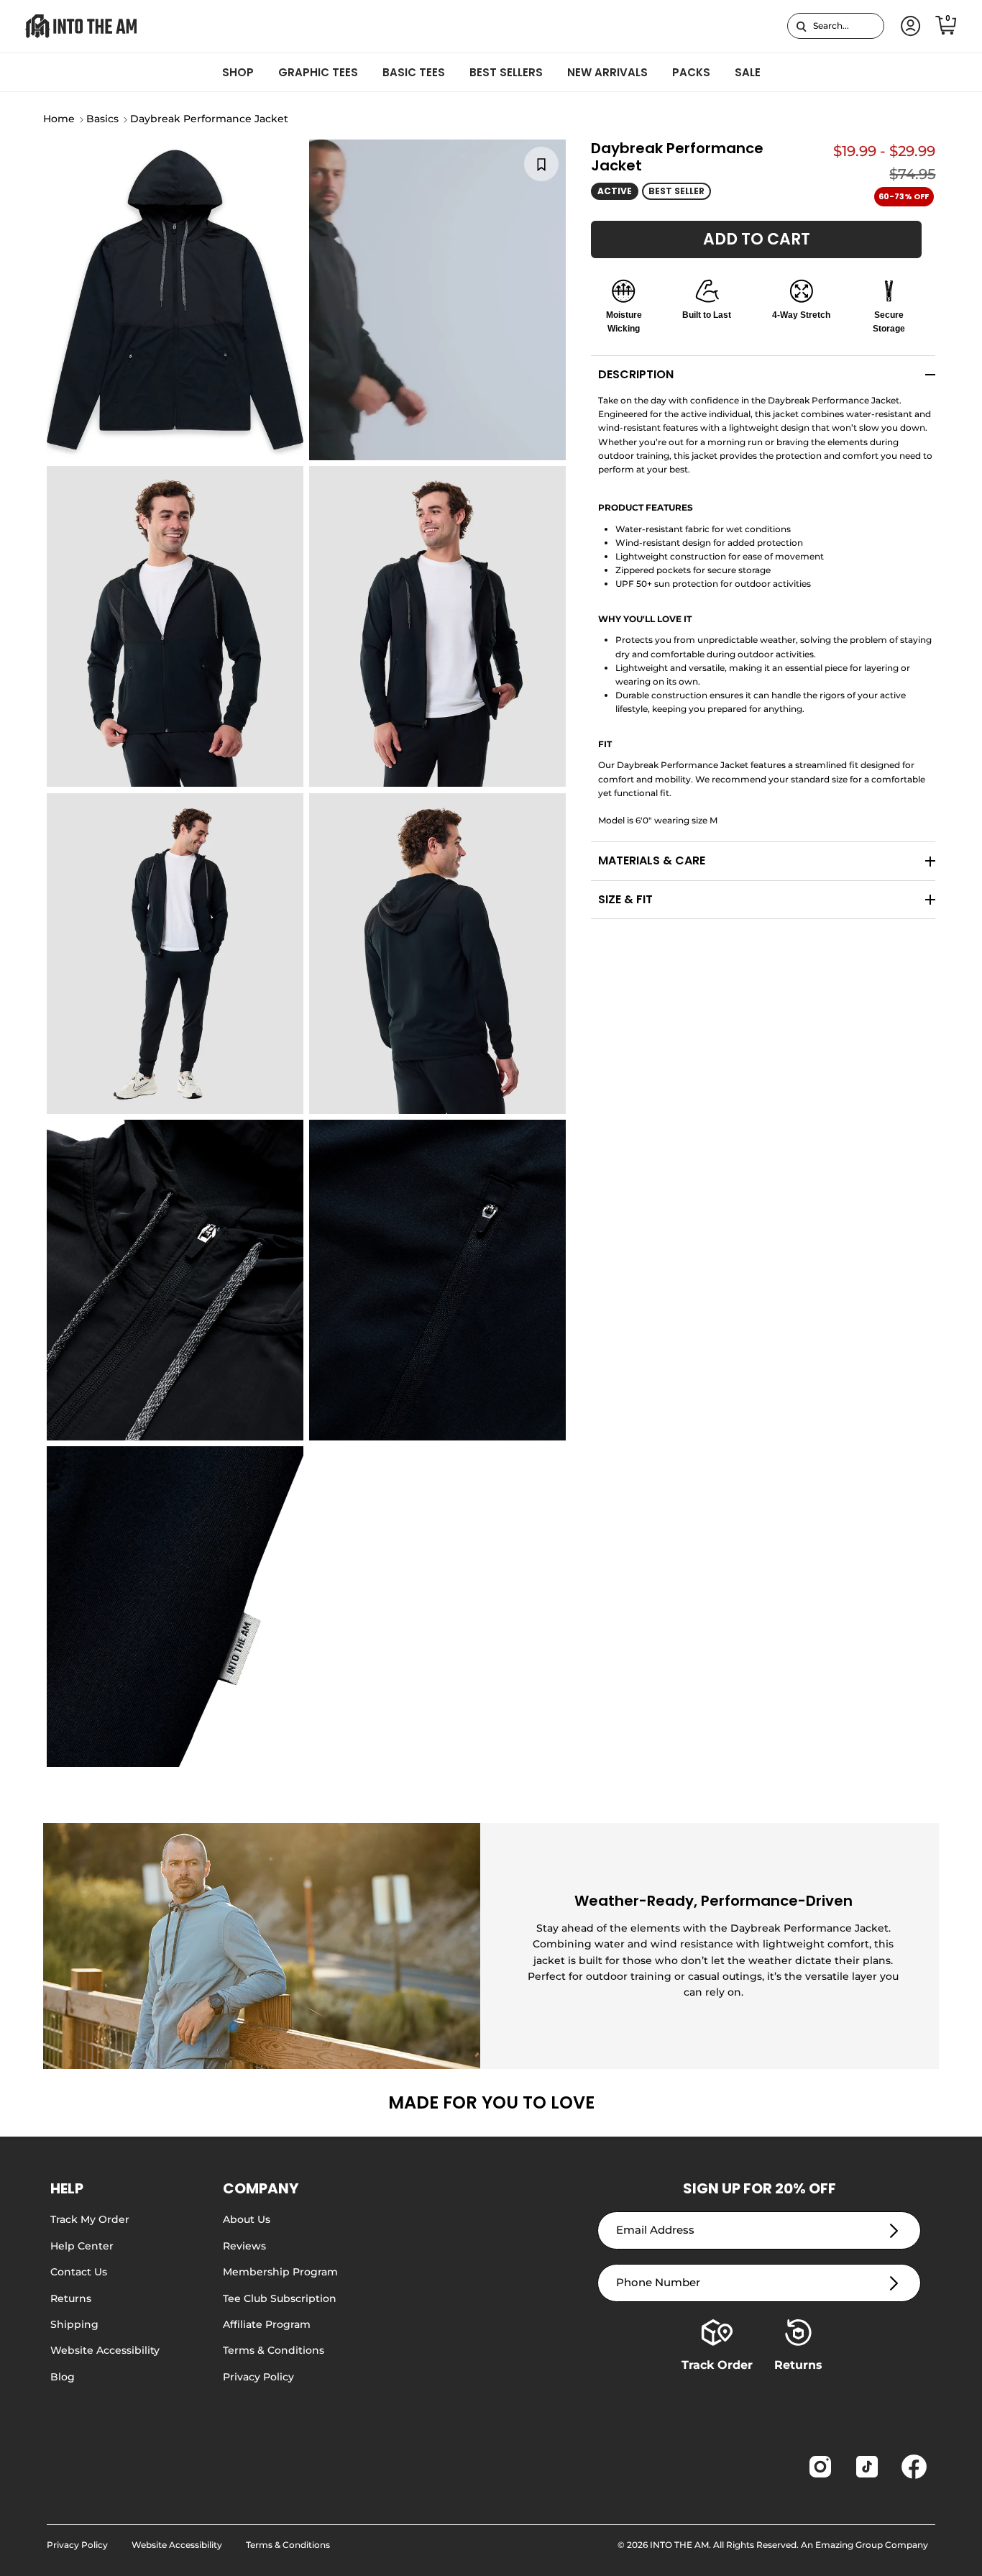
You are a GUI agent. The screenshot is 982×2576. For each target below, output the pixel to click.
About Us (247, 2219)
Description (636, 374)
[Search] (801, 26)
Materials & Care (652, 860)
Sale (748, 72)
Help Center (82, 2246)
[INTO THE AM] (81, 26)
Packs (691, 72)
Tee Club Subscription (280, 2298)
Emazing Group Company (872, 2545)
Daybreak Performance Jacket (209, 119)
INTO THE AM (679, 2545)
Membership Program (280, 2272)
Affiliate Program (267, 2324)
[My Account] (908, 26)
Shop (238, 72)
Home (59, 119)
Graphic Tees (318, 72)
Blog (63, 2377)
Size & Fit (625, 899)
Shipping (74, 2324)
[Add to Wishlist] (541, 164)
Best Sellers (506, 72)
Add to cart (757, 239)
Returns (71, 2298)
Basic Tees (414, 72)
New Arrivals (607, 72)
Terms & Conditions (274, 2350)
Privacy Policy (258, 2377)
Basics (102, 119)
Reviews (244, 2246)
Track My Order (90, 2219)
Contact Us (79, 2272)
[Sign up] (894, 2230)
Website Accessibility (105, 2350)
